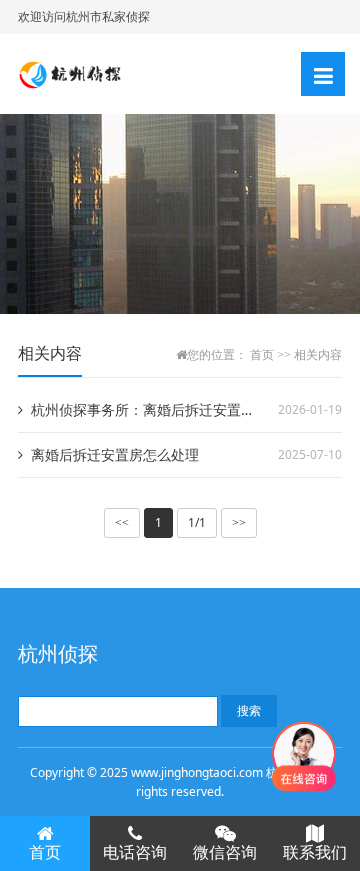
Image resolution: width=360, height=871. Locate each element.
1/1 (197, 522)
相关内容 (318, 355)
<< (122, 523)
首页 (262, 355)
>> (239, 523)
